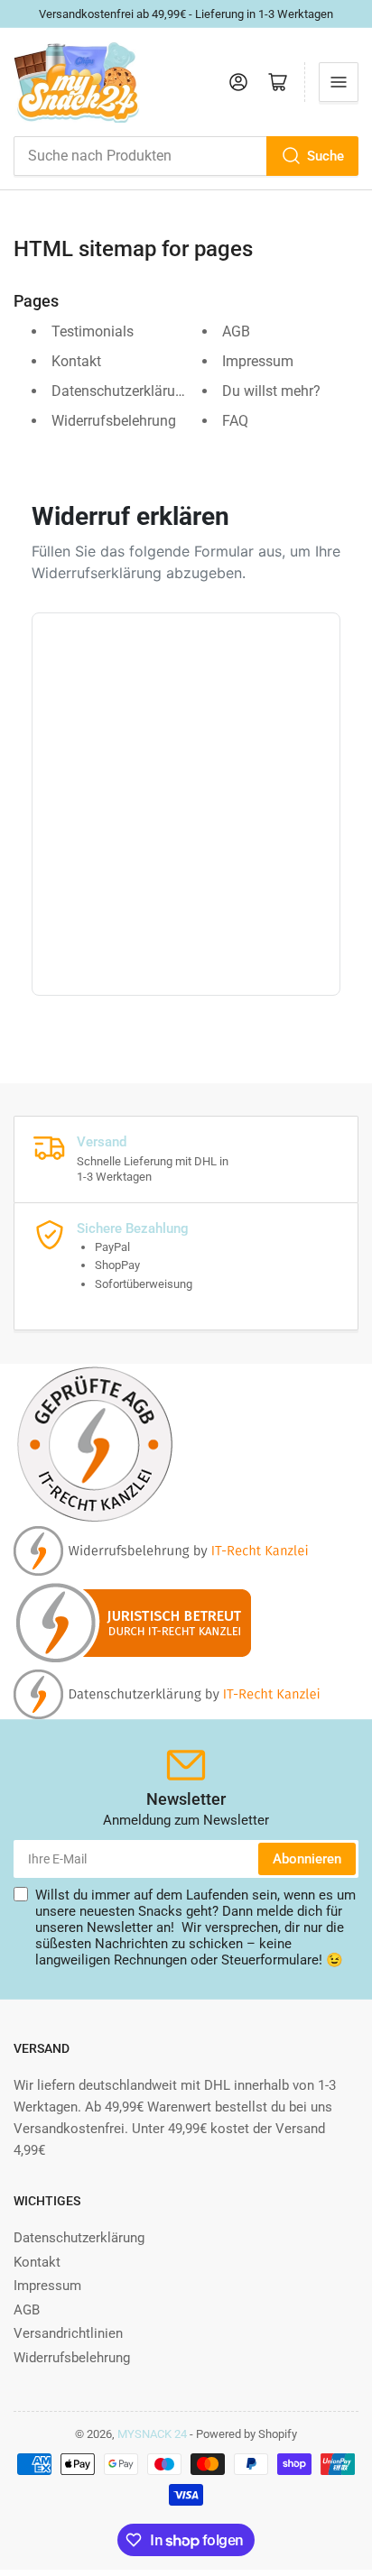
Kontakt (76, 361)
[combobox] (186, 156)
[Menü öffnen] (339, 82)
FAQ (235, 421)
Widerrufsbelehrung (114, 421)
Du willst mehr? (271, 391)
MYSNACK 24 (152, 2434)
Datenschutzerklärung (121, 391)
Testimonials (93, 331)
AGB (236, 331)
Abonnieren (307, 1859)
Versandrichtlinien (68, 2333)
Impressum (258, 361)
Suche (325, 156)
